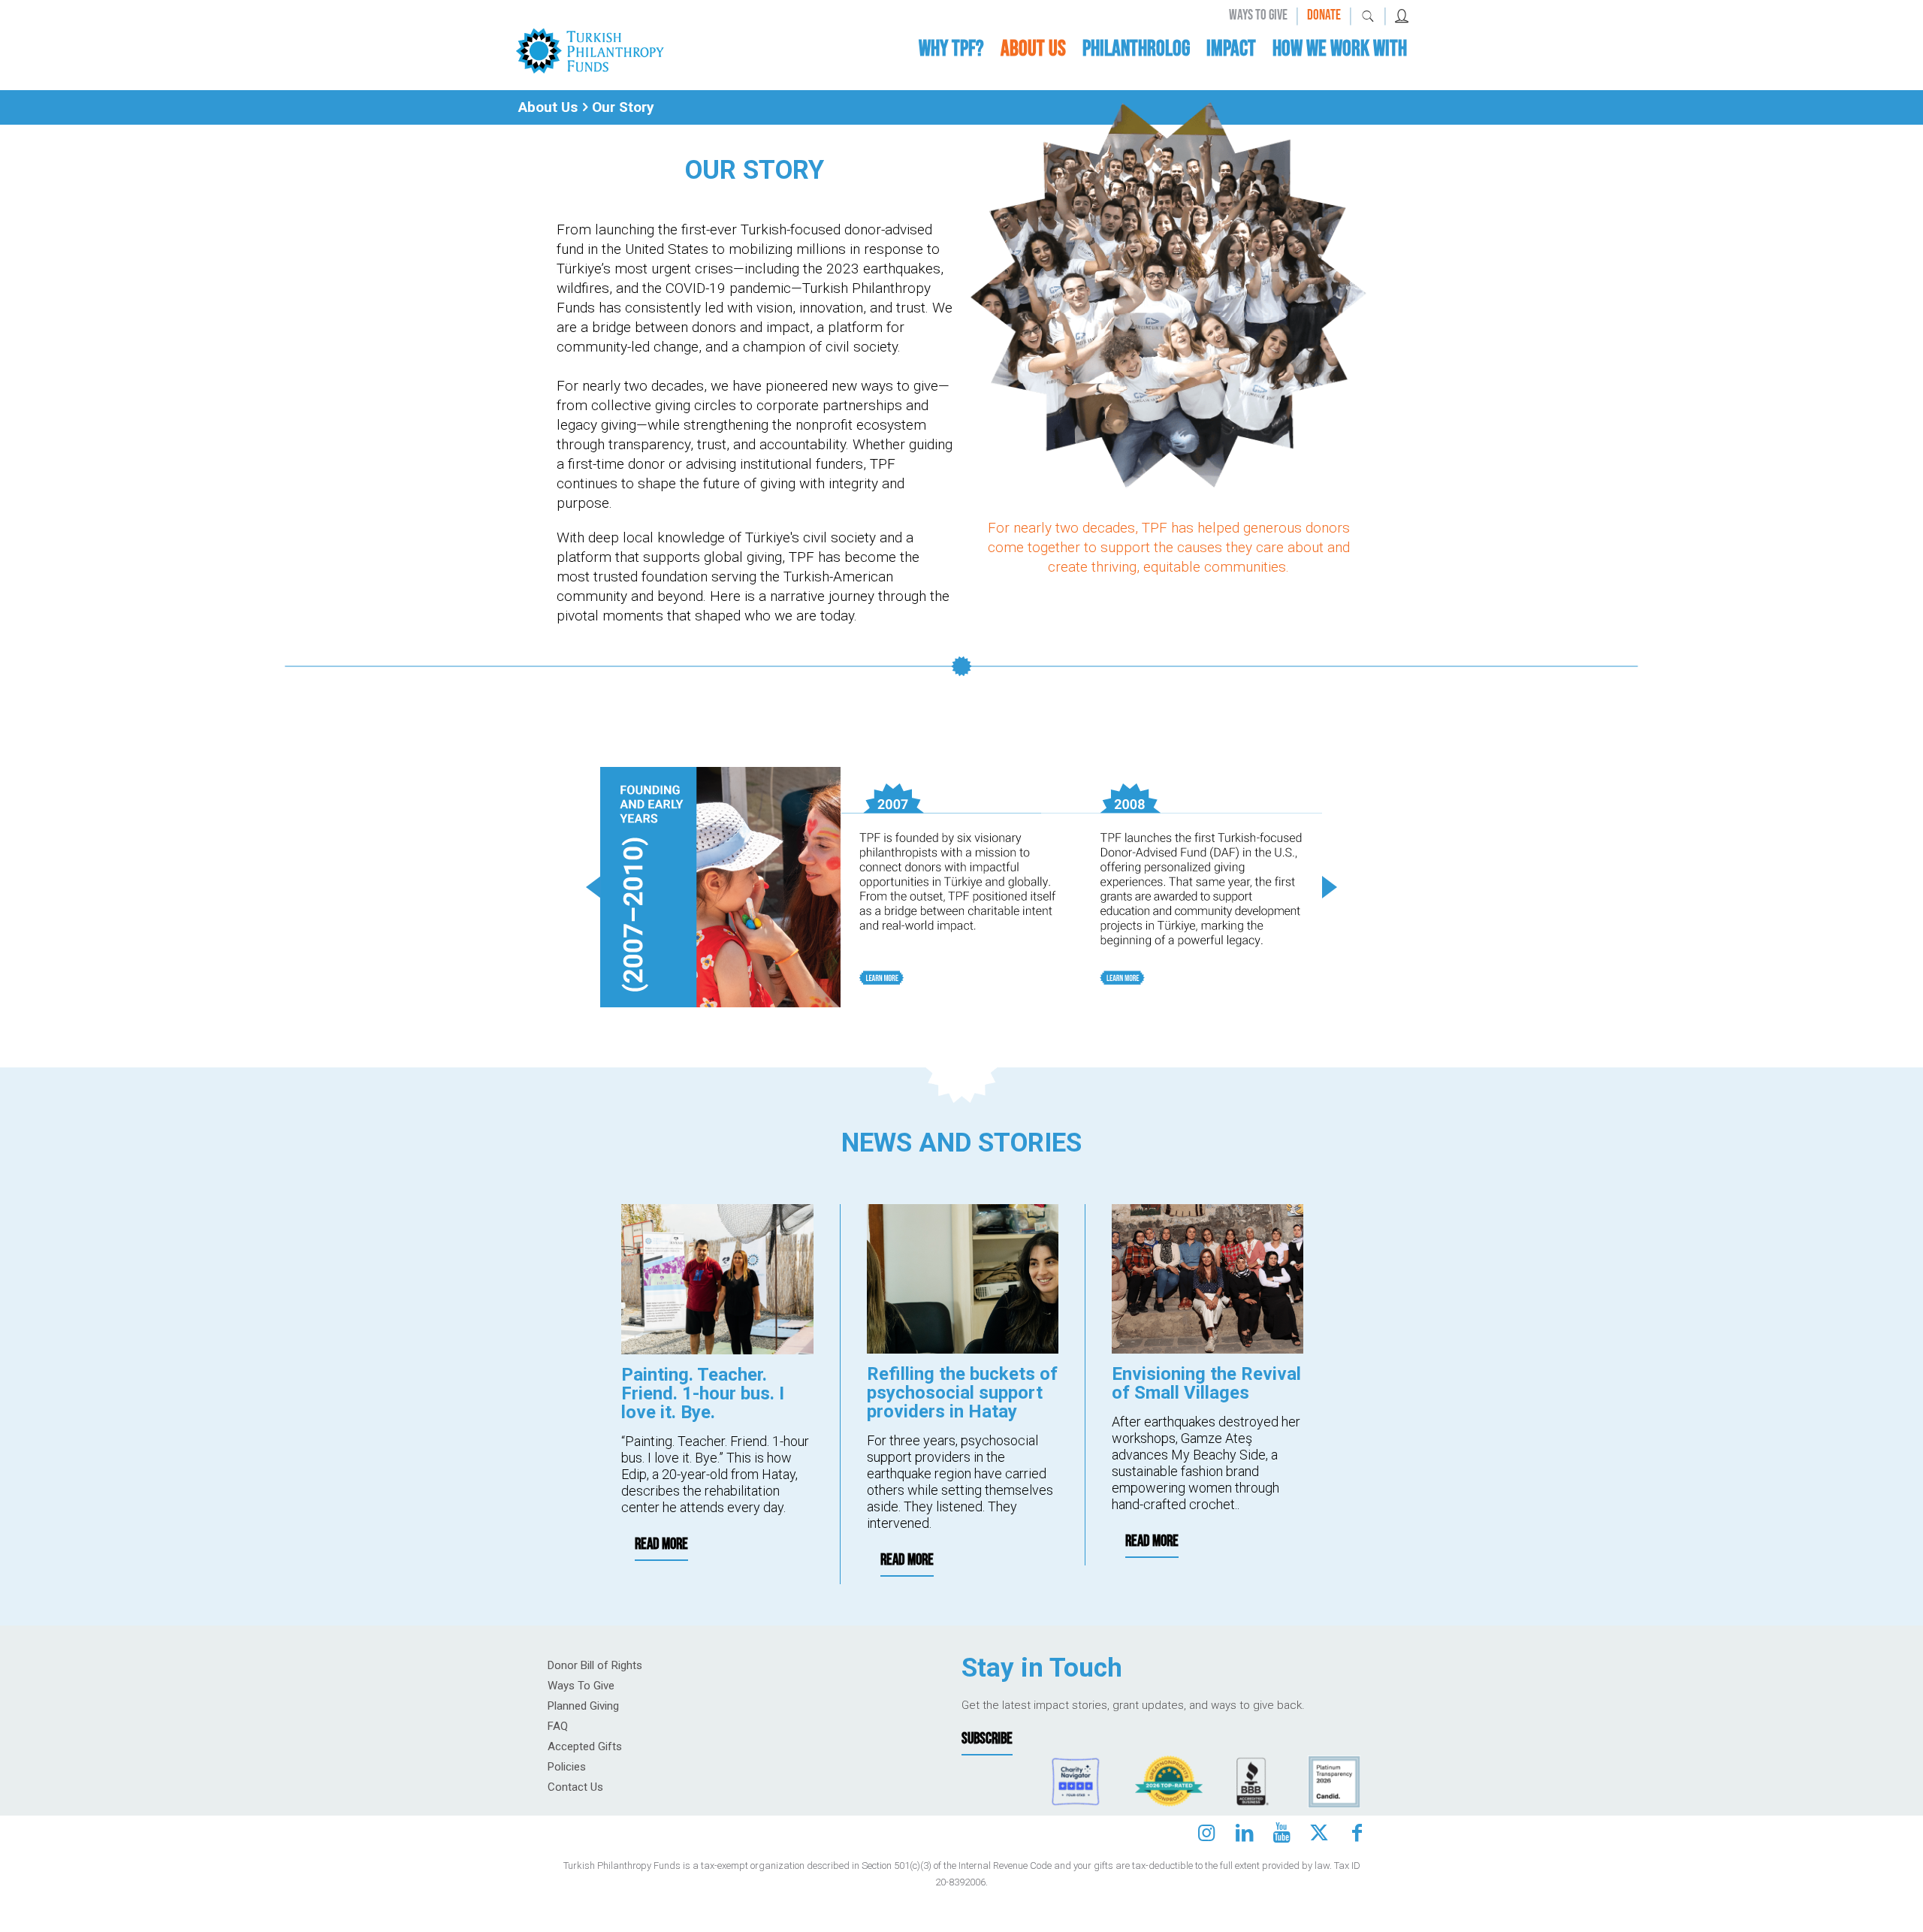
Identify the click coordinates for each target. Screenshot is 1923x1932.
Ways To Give (581, 1686)
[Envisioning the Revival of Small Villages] (1208, 1279)
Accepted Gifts (585, 1746)
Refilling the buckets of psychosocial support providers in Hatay (962, 1393)
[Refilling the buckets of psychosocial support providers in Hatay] (963, 1279)
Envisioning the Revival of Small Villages (1206, 1383)
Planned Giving (583, 1706)
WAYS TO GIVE (1258, 15)
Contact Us (575, 1787)
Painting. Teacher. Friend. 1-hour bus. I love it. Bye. (703, 1393)
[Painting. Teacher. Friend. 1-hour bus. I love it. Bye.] (717, 1279)
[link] (590, 50)
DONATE (1324, 15)
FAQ (558, 1726)
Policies (567, 1767)
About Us (548, 107)
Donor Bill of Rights (595, 1665)
